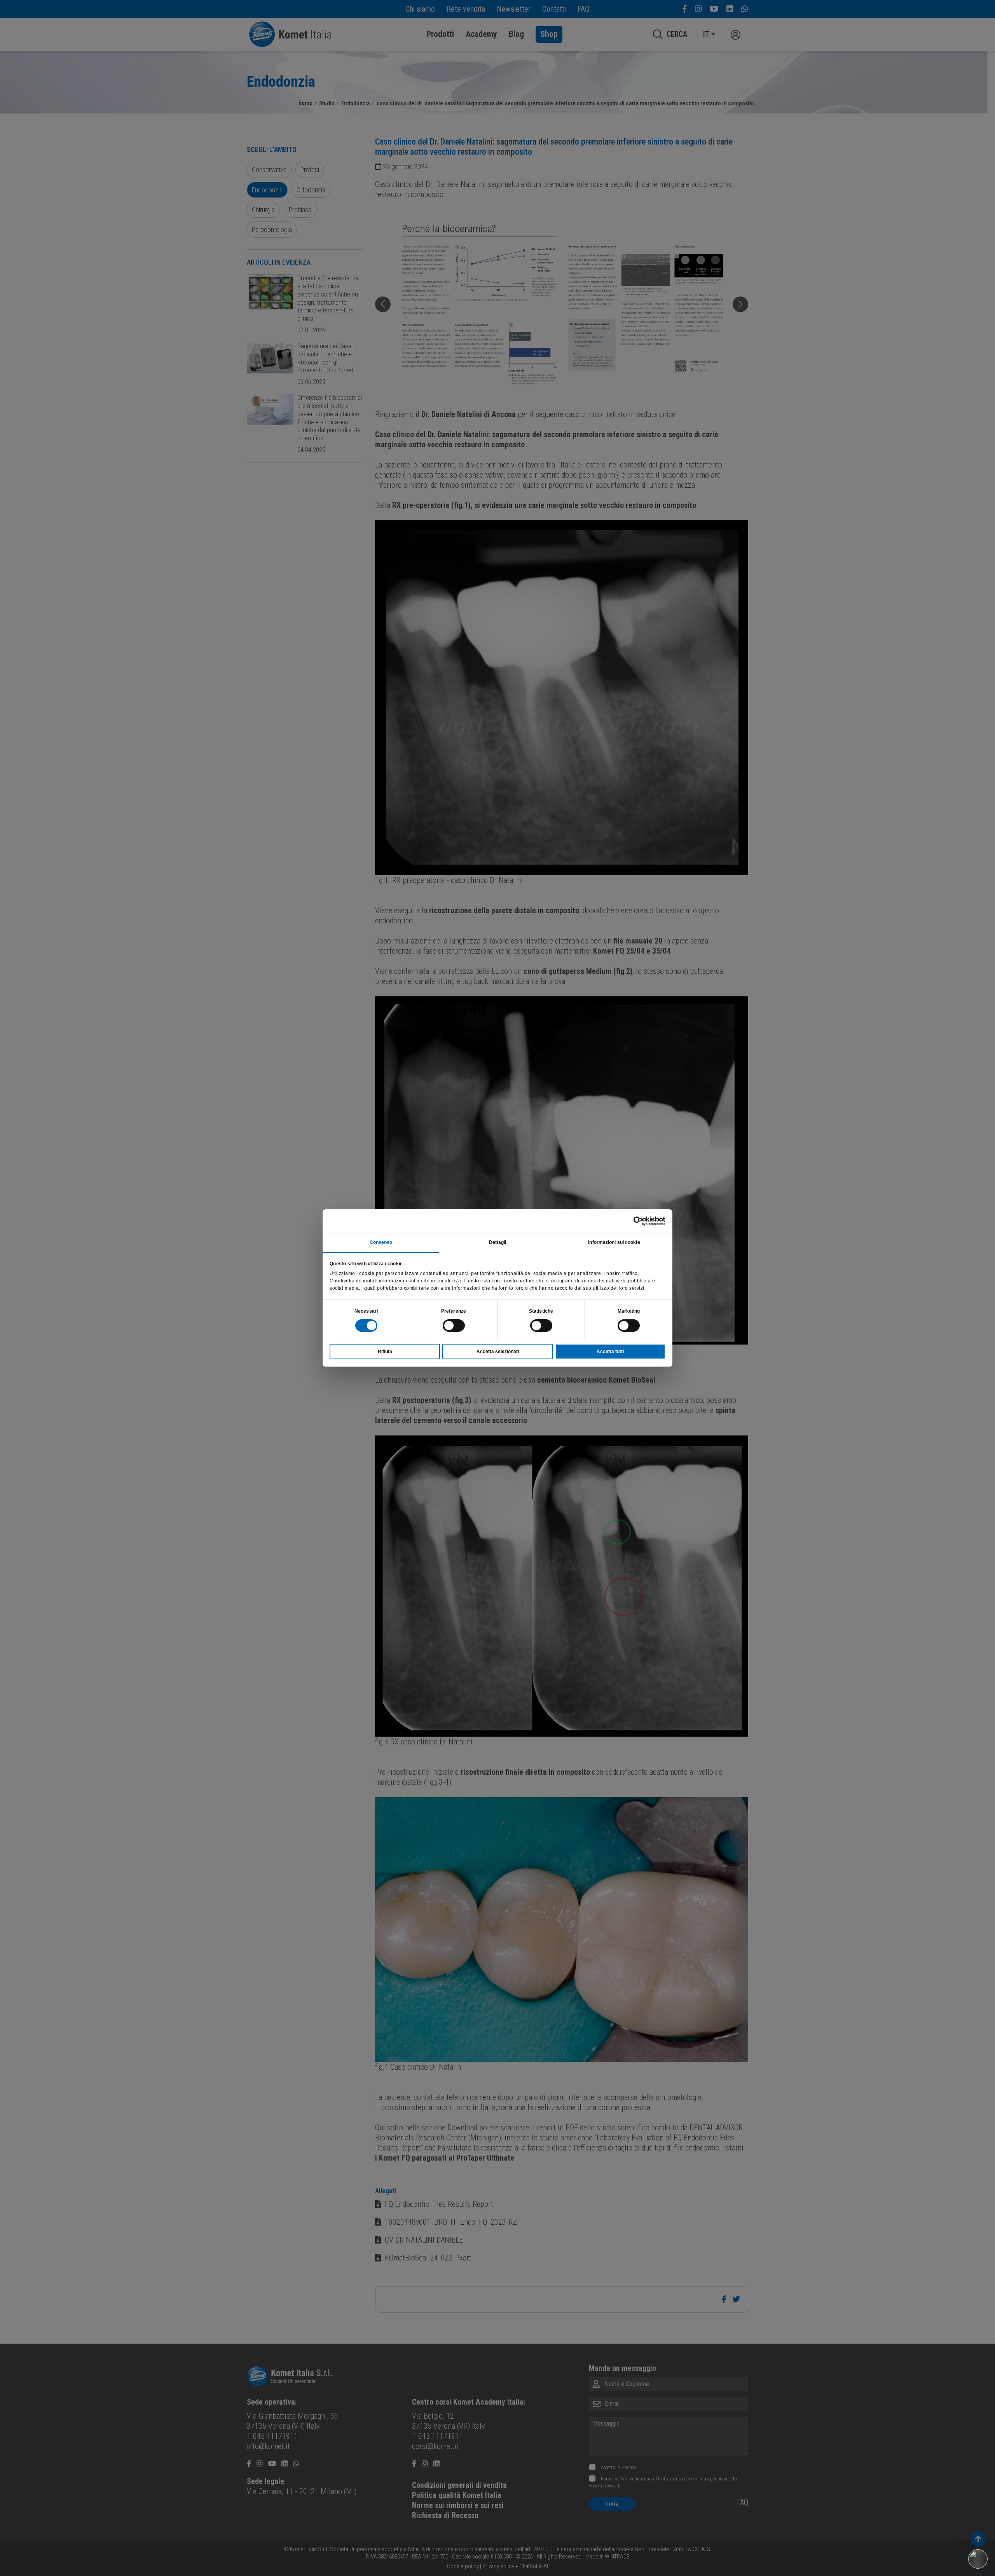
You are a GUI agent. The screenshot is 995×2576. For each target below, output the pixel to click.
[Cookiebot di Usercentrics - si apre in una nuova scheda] (631, 1221)
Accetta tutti (610, 1352)
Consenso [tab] (381, 1242)
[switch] (454, 1325)
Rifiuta (385, 1352)
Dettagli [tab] (498, 1242)
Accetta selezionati (498, 1352)
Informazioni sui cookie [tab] (614, 1242)
